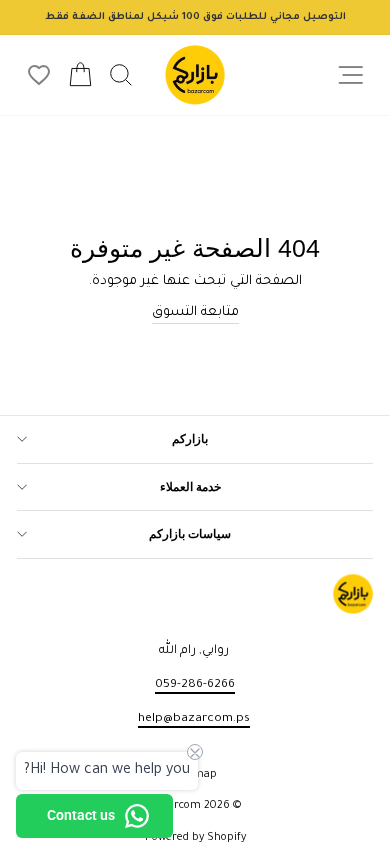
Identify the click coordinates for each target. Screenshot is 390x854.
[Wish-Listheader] (39, 75)
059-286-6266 (195, 685)
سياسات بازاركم (190, 534)
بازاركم (190, 439)
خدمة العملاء (190, 487)
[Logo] (195, 75)
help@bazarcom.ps (194, 719)
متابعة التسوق (195, 313)
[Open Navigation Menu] (350, 75)
